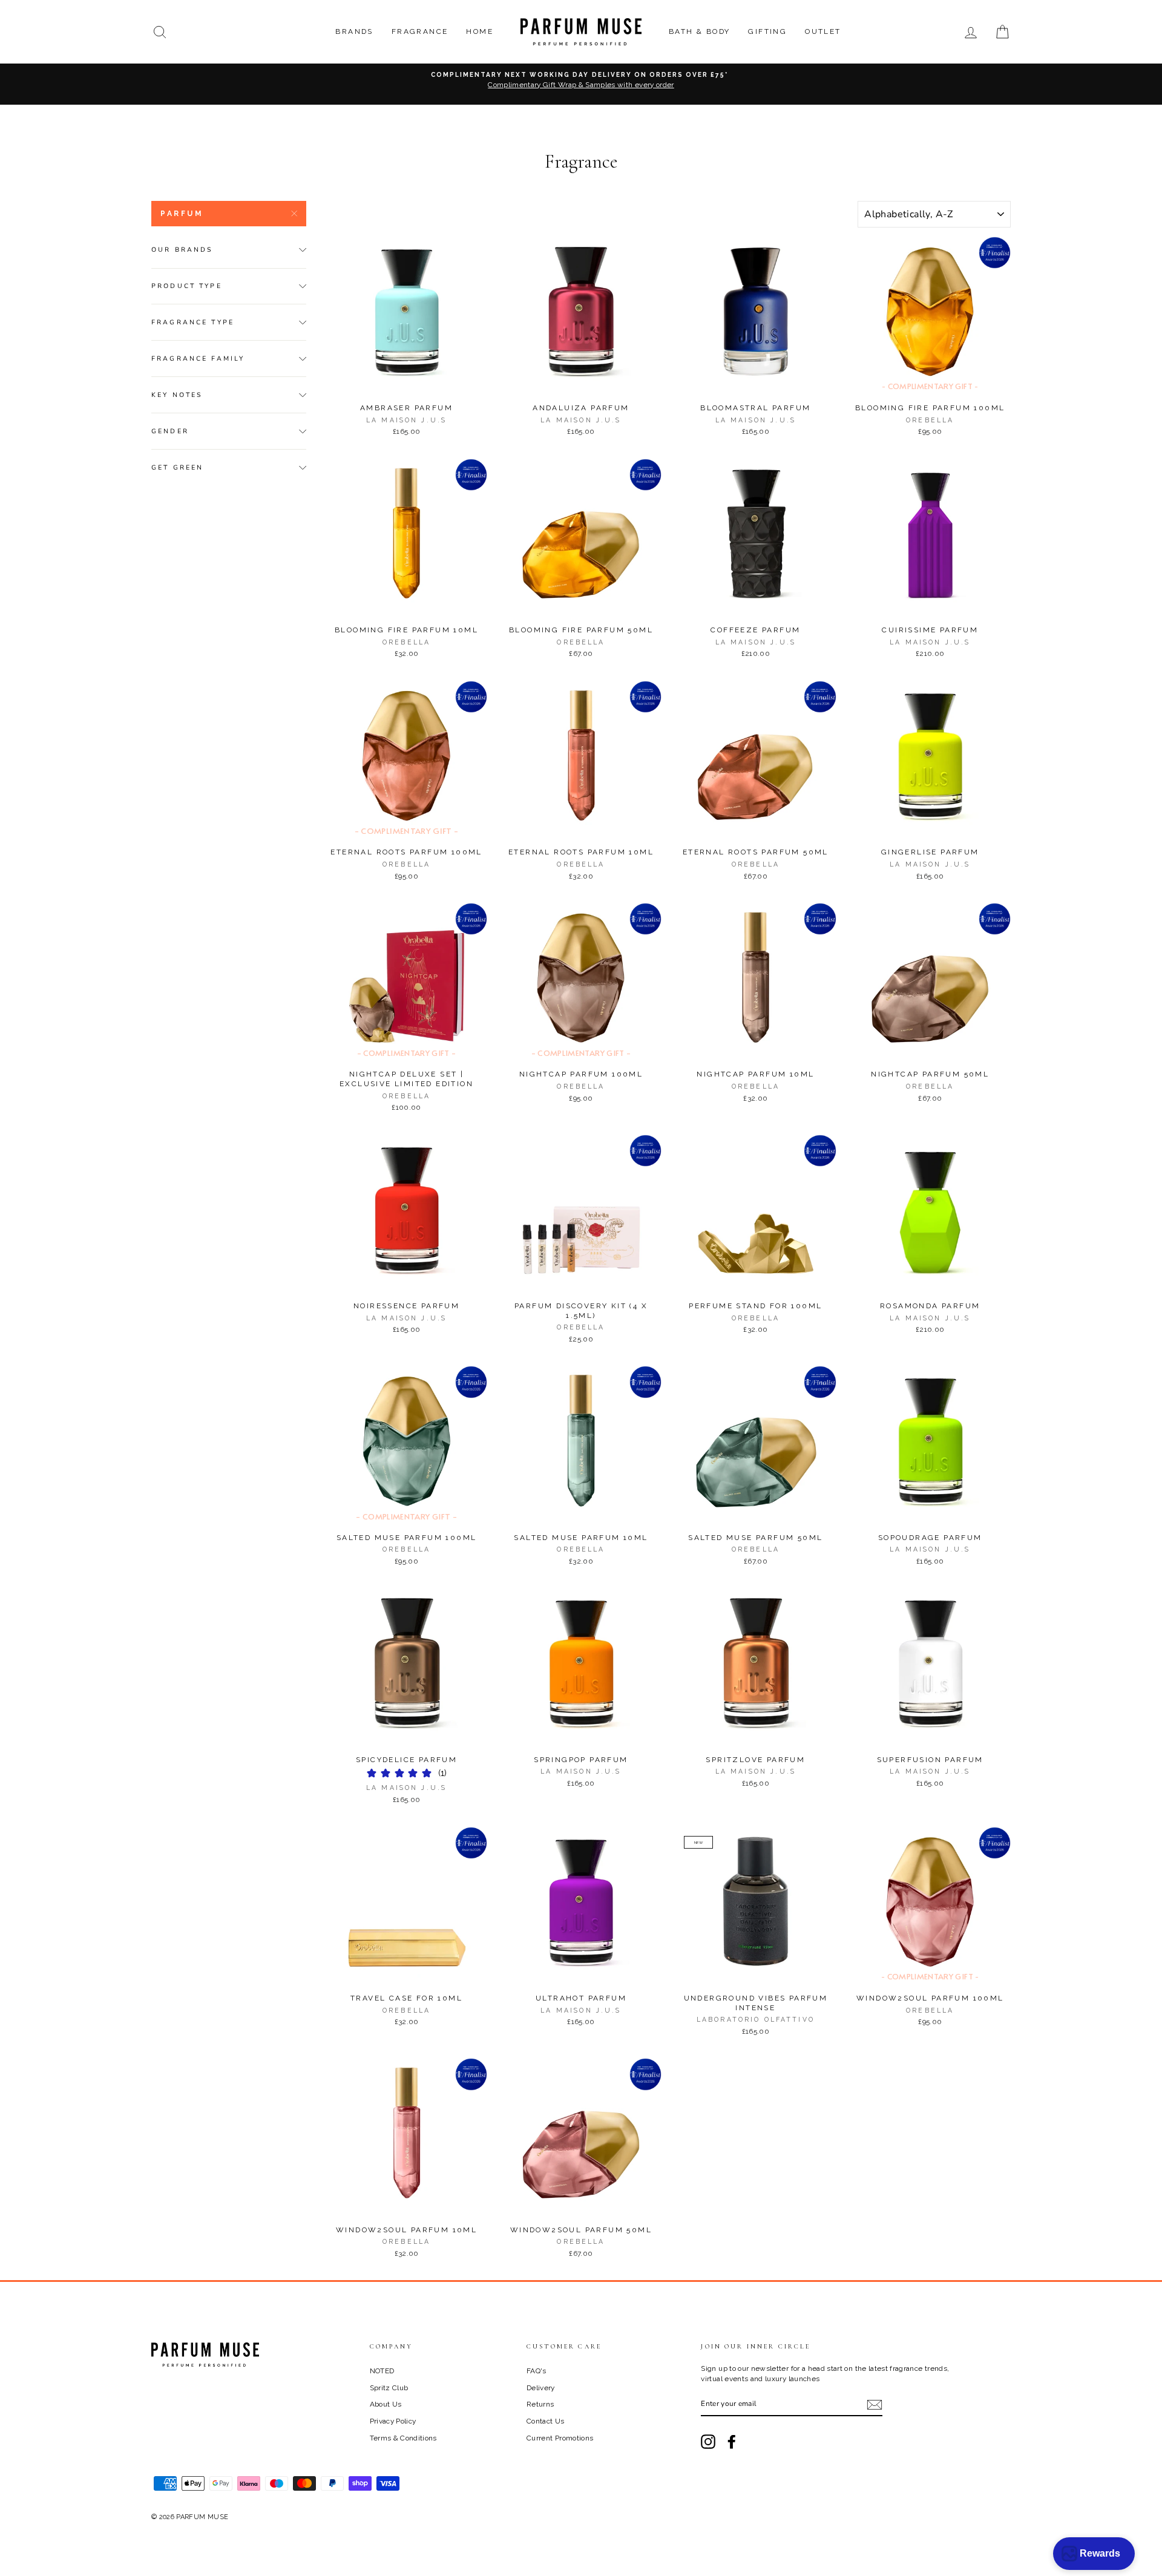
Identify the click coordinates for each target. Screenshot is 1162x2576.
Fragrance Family (198, 359)
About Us (386, 2404)
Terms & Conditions (403, 2438)
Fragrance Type (193, 322)
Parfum (182, 214)
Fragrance (420, 31)
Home (480, 31)
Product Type (187, 286)
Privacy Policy (393, 2421)
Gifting (767, 31)
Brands (354, 31)
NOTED (382, 2371)
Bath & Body (699, 31)
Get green (177, 467)
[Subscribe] (875, 2405)
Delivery (541, 2388)
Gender (170, 431)
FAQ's (537, 2371)
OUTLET (823, 31)
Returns (540, 2404)
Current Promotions (560, 2438)
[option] (581, 84)
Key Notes (177, 395)
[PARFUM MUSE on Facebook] (732, 2442)
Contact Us (546, 2421)
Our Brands (182, 250)
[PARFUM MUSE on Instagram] (708, 2442)
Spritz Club (389, 2388)
